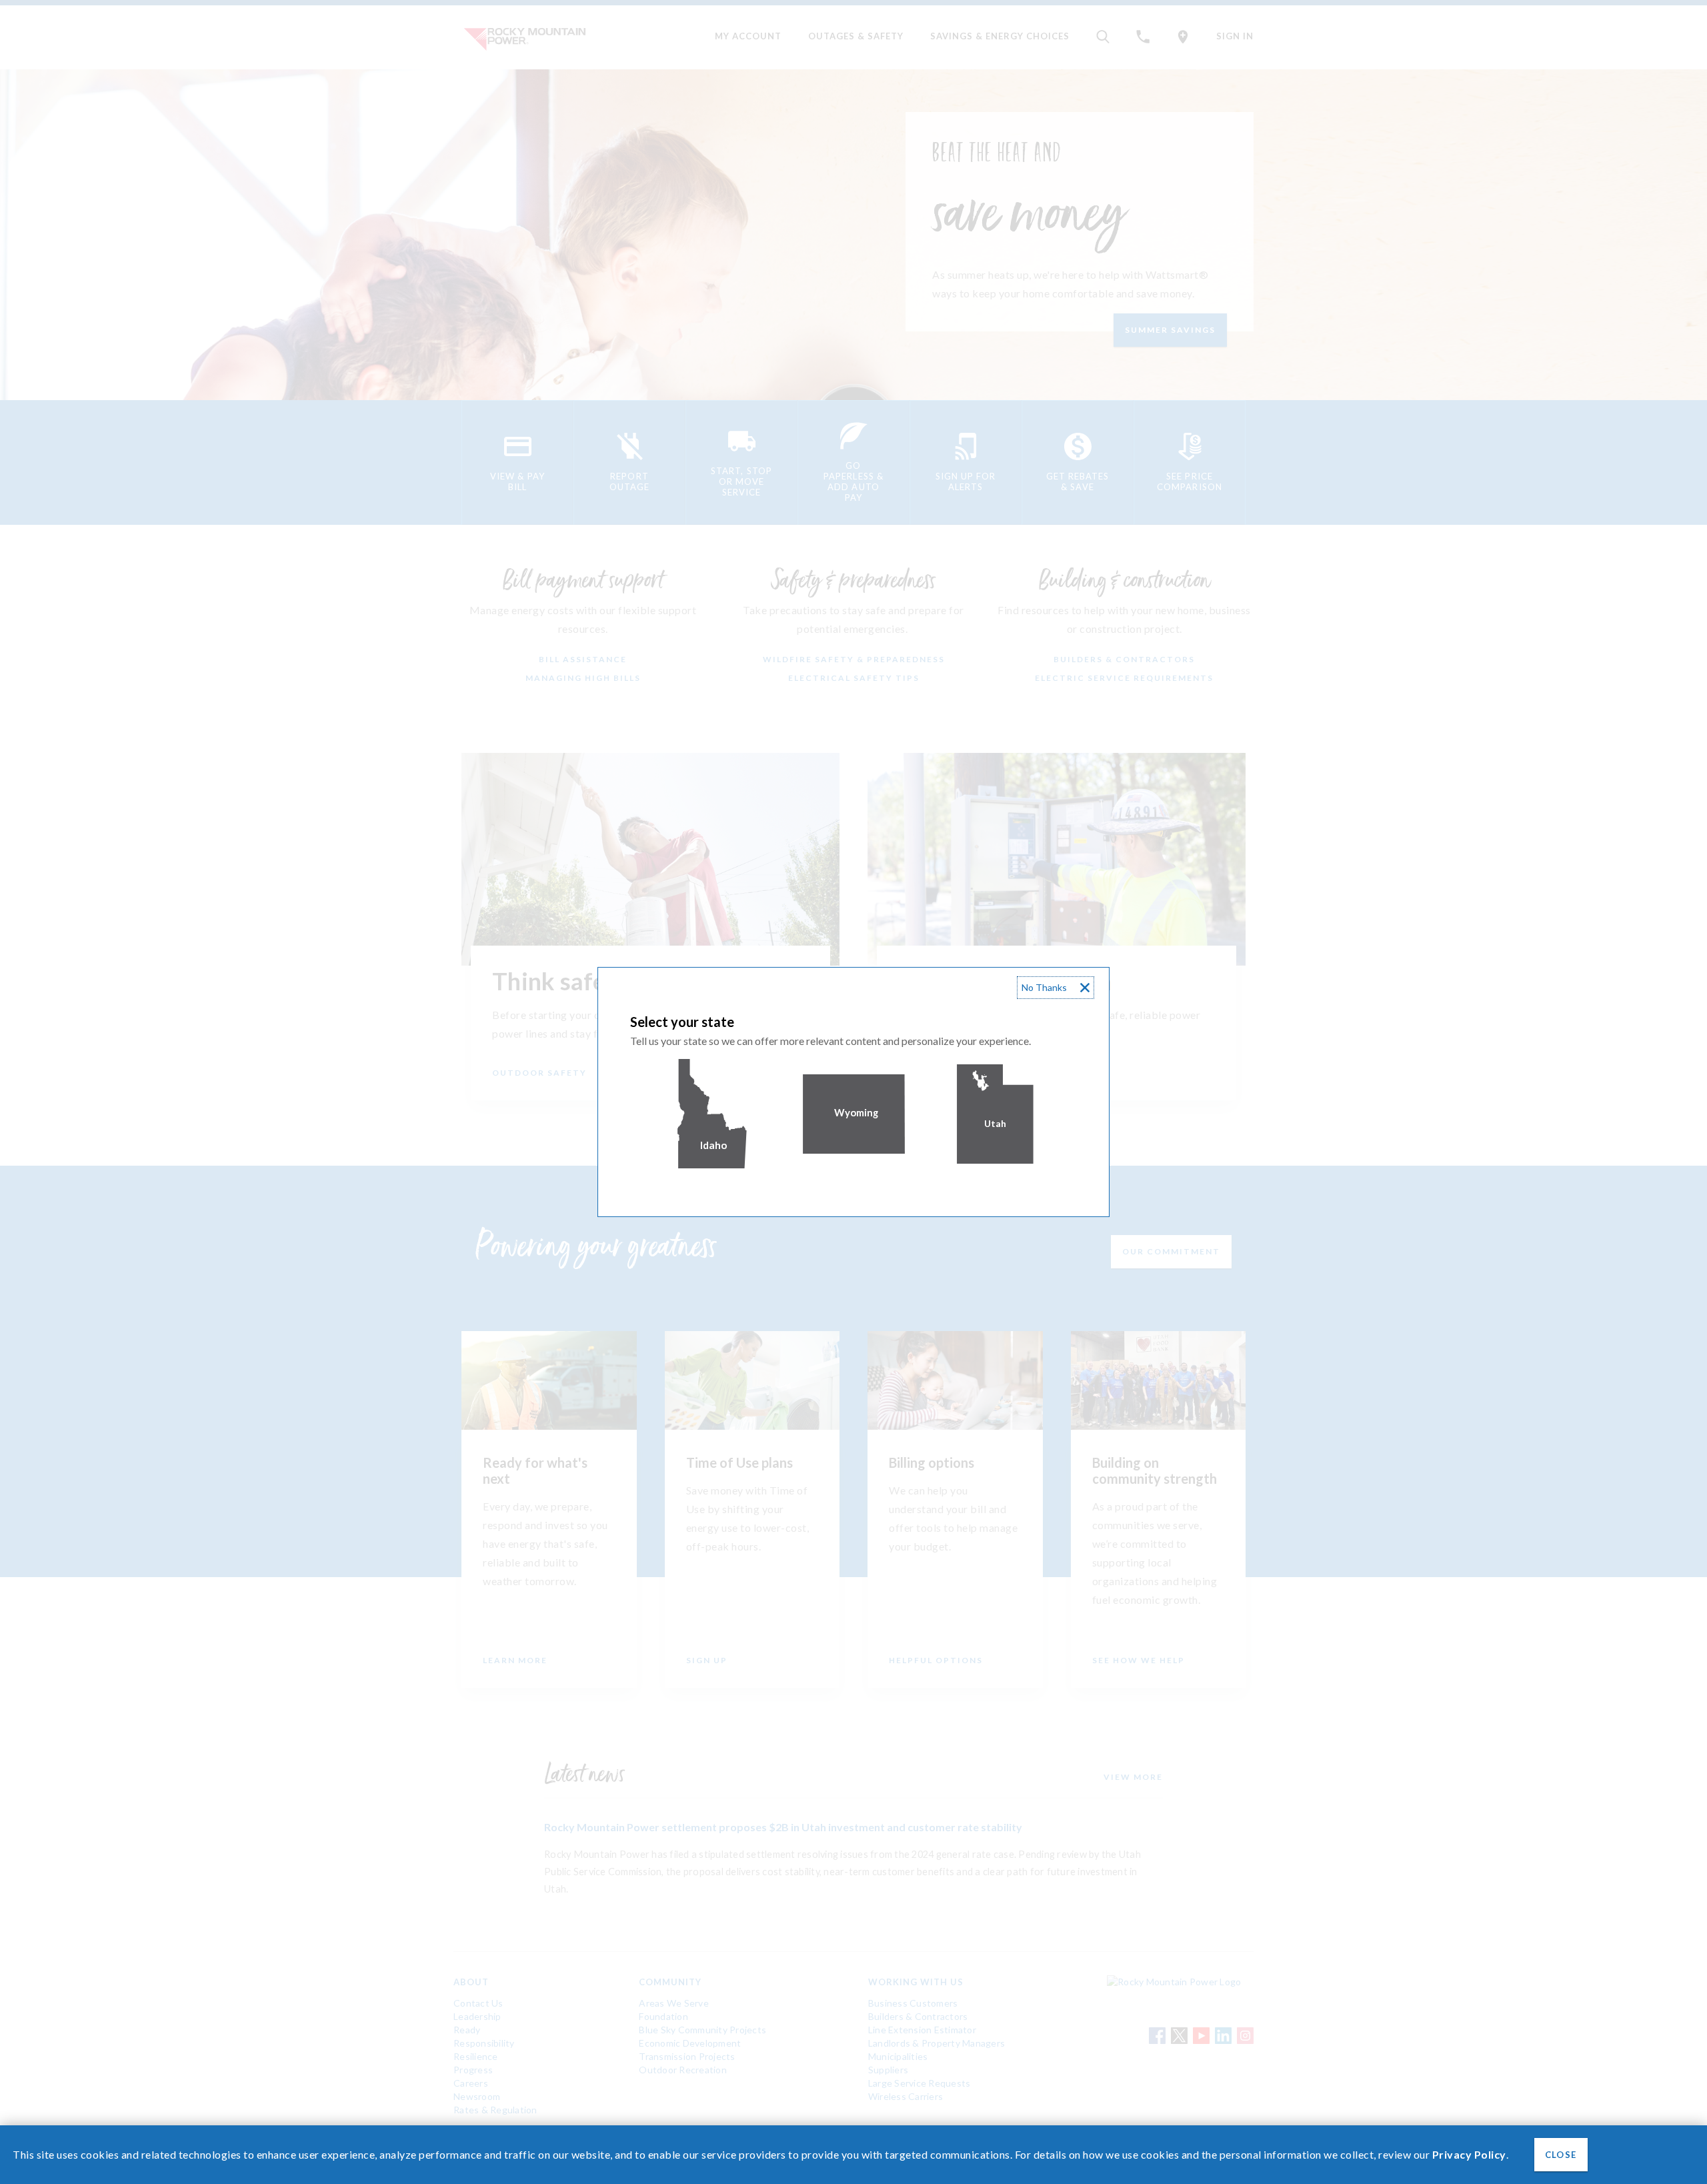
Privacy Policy (1469, 2154)
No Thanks (1044, 987)
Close (1560, 2155)
